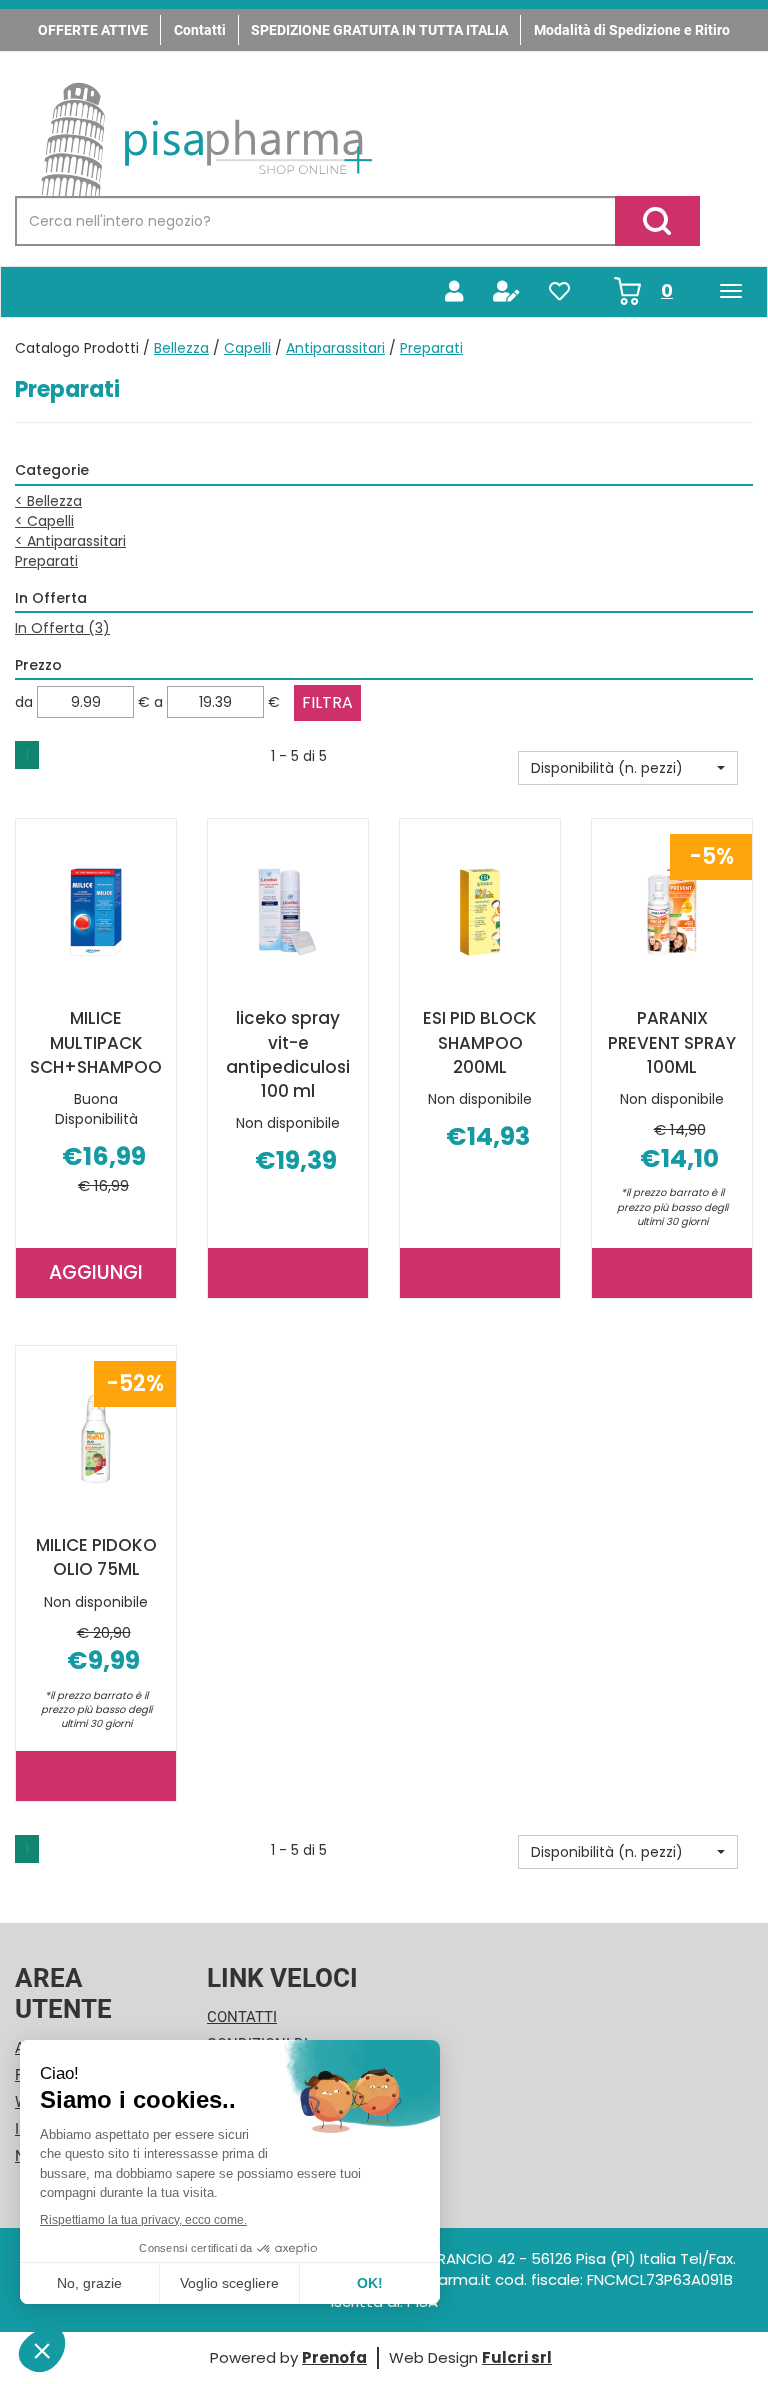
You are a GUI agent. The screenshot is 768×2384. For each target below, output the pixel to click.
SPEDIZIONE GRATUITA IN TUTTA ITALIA (379, 30)
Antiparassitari (335, 348)
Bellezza (181, 348)
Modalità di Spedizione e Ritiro (632, 30)
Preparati (46, 561)
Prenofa (334, 2357)
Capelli (247, 348)
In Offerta (62, 628)
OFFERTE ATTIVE (93, 30)
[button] (628, 768)
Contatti (200, 30)
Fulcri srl (517, 2357)
